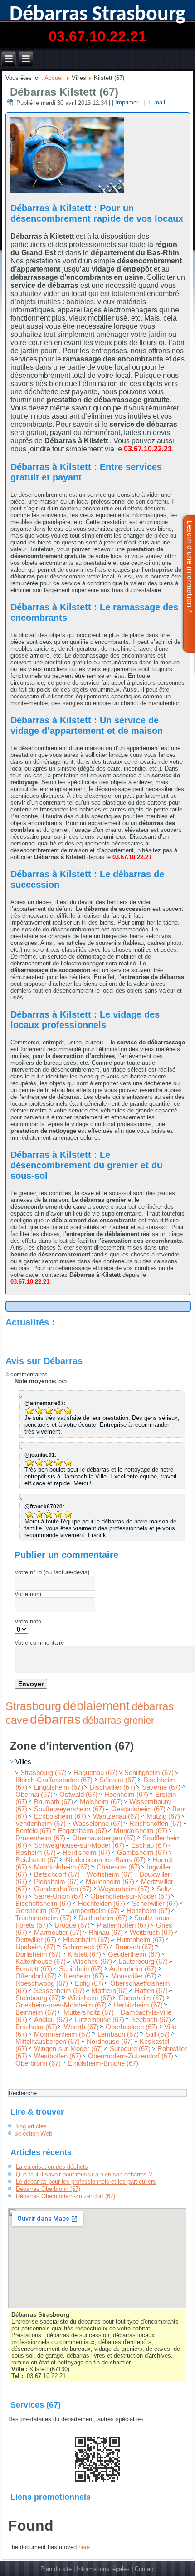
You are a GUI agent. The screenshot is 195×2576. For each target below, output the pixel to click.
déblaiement (96, 1706)
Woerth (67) (81, 2027)
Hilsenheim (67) (86, 1940)
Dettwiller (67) (36, 1940)
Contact (145, 2569)
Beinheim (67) (36, 2012)
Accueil (54, 78)
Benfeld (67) (33, 1831)
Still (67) (158, 2034)
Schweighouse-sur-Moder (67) (79, 1845)
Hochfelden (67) (102, 1904)
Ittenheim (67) (84, 1976)
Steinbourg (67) (38, 1998)
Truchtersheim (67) (44, 1918)
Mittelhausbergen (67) (48, 2042)
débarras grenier (118, 1720)
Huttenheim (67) (140, 1940)
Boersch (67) (134, 1947)
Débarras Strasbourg (97, 15)
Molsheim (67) (101, 1802)
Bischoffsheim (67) (43, 1904)
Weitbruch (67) (151, 1933)
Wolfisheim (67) (110, 1874)
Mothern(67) (110, 1991)
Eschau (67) (149, 1845)
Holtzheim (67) (148, 1911)
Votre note (28, 1621)
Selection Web (33, 2133)
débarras (55, 1719)
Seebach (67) (151, 2020)
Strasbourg (33, 1706)
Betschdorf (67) (57, 1874)
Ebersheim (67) (142, 1998)
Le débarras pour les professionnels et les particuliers (86, 2182)
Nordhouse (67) (110, 2042)
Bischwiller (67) (112, 1787)
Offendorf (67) (36, 1976)
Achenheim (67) (133, 1969)
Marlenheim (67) (110, 1882)
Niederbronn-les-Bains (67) (106, 1860)
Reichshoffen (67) (156, 1824)
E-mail (156, 103)
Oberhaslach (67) (132, 2027)
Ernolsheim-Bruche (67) (103, 2063)
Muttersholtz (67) (89, 2012)
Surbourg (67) (130, 2049)
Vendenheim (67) (41, 1824)
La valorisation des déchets (52, 2167)
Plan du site (56, 2569)
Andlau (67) (51, 2020)
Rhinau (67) (106, 1933)
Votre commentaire (39, 1643)
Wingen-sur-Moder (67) (68, 2049)
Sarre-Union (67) (59, 1896)
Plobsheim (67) (56, 1882)
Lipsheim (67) (36, 1947)
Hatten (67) (151, 1991)
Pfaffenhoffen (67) (123, 1925)
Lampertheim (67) (93, 1911)
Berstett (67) (34, 1969)
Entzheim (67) (36, 2027)
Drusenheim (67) (40, 1838)
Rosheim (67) (36, 1853)
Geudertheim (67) (134, 1954)
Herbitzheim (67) (138, 2005)
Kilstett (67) (84, 1954)
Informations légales (103, 2569)
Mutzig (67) (163, 1816)
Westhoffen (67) (58, 2056)
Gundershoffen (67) (63, 1889)
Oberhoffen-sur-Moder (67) (130, 1896)
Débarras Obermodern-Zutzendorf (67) (66, 2196)
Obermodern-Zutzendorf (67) (131, 2056)
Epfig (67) (89, 1983)
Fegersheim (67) (83, 1831)
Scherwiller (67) (155, 1904)
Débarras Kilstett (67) (64, 92)
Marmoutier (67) (58, 1933)
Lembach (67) (118, 2034)
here (84, 2547)
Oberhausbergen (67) (104, 1838)
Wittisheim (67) (90, 1998)
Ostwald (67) (78, 1795)
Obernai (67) (34, 1795)
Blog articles (30, 2126)
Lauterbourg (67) (143, 1962)
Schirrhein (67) (81, 1969)
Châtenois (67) (118, 1867)
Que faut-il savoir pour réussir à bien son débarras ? (84, 2174)
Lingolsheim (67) (58, 1787)
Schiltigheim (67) (149, 1773)
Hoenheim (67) (126, 1795)
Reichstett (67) (37, 1860)
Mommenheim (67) (62, 2034)
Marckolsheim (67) (62, 1867)
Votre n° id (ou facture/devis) (52, 1572)
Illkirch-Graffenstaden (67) (54, 1780)
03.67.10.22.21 (97, 36)
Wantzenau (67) (116, 1816)
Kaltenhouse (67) (41, 1962)
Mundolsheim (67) (141, 1831)
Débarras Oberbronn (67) (48, 2189)
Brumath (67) (54, 1802)
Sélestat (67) (118, 1780)
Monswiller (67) (134, 1976)
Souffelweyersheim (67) (69, 1809)
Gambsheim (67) (142, 1853)
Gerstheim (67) (38, 1911)
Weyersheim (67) (124, 1889)
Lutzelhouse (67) (100, 2020)
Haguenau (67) (95, 1773)
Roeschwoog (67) (42, 1983)
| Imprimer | (127, 103)
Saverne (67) (161, 1787)
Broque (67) (72, 1925)
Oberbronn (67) (38, 2063)
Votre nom (28, 1594)
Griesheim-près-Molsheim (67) (61, 2005)
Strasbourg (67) (44, 1773)
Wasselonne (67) (97, 1824)
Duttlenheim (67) (103, 1918)
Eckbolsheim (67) (60, 1816)
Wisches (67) (92, 1962)
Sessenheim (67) (59, 1991)
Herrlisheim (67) (86, 1853)
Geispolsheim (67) (138, 1809)
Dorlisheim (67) (38, 1954)
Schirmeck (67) (85, 1947)
